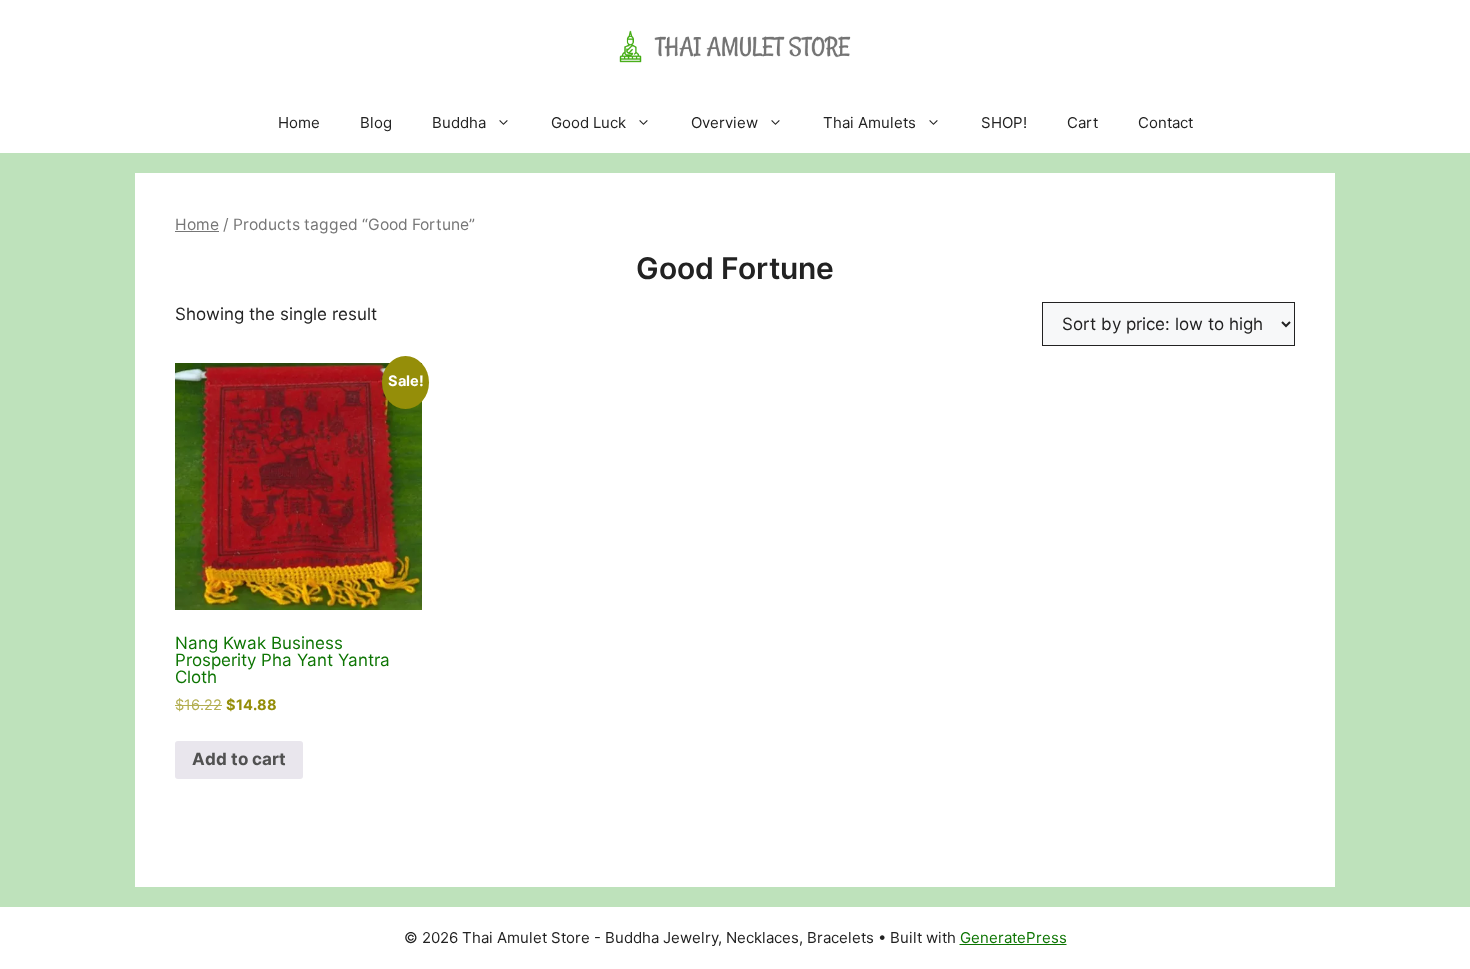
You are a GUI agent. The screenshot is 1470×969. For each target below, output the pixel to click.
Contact (1165, 122)
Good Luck (588, 122)
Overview (724, 122)
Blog (376, 122)
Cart (1082, 122)
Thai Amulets (869, 122)
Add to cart (239, 759)
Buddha (459, 122)
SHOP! (1004, 122)
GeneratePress (1013, 937)
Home (299, 122)
